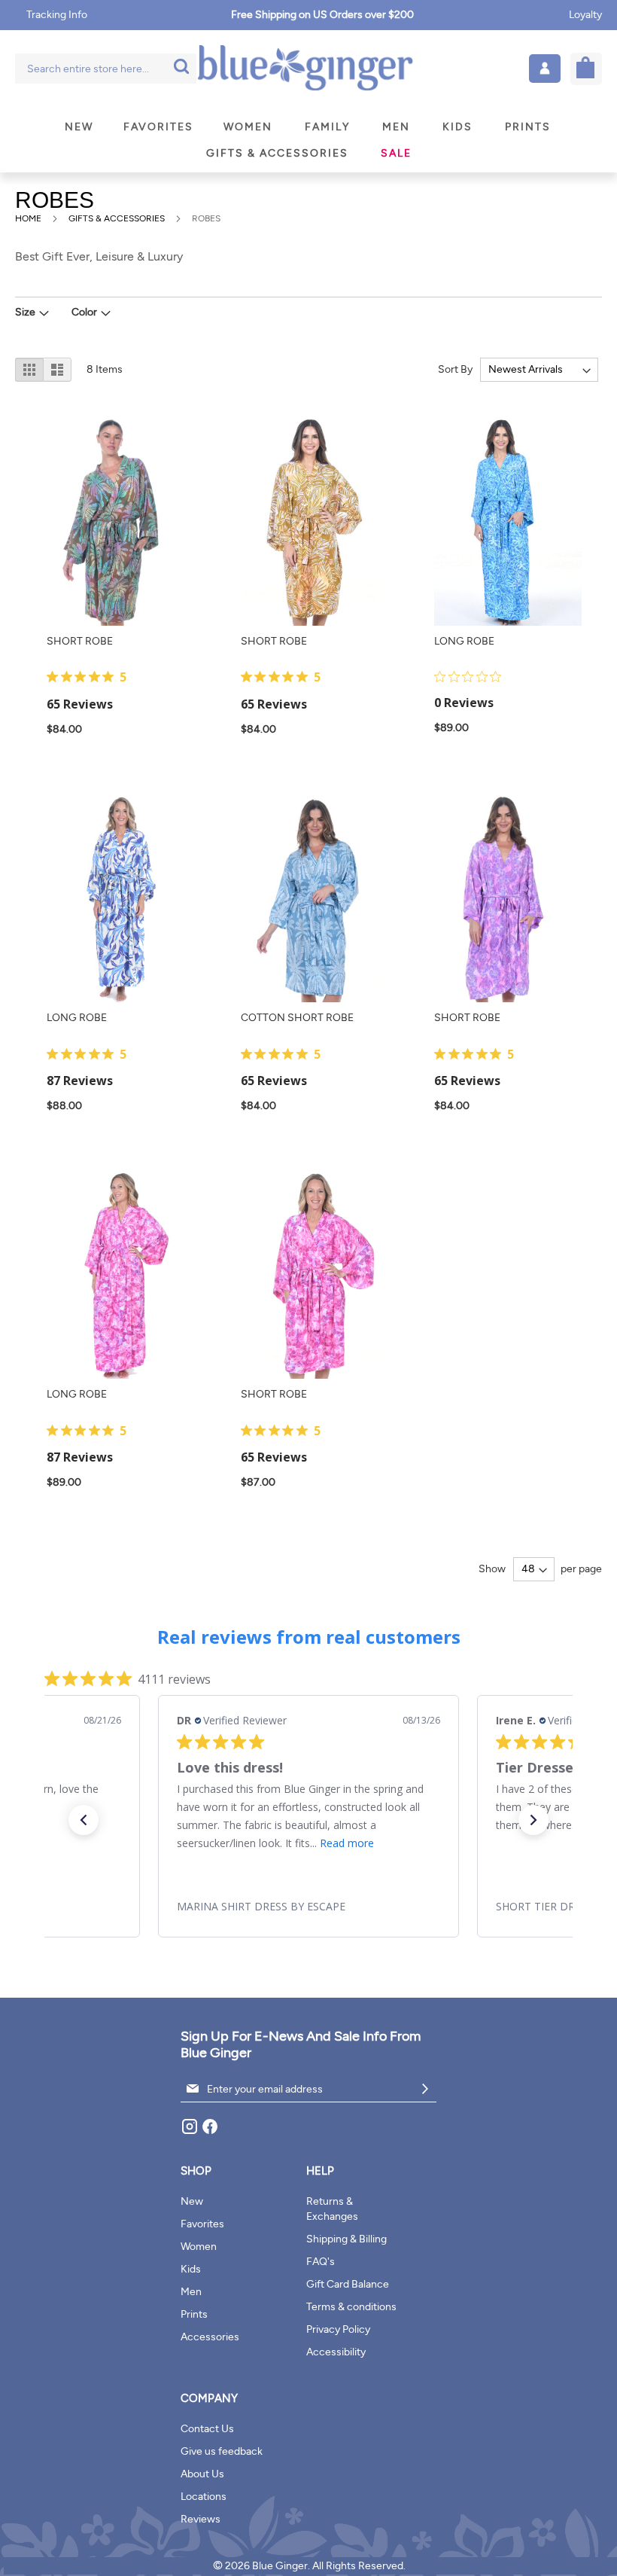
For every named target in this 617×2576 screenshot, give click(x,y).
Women (199, 2247)
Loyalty (585, 15)
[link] (308, 1907)
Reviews (201, 2519)
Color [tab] (84, 312)
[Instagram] (191, 2132)
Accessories (210, 2337)
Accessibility (336, 2352)
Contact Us (207, 2429)
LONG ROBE (464, 641)
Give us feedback (222, 2451)
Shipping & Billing (346, 2239)
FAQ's (321, 2262)
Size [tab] (25, 312)
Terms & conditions (351, 2307)
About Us (202, 2474)
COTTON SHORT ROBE (297, 1018)
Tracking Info (57, 15)
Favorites (202, 2224)
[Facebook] (210, 2132)
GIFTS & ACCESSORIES (118, 218)
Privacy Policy (338, 2329)
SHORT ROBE (80, 641)
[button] (545, 69)
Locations (204, 2497)
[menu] (308, 140)
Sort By (455, 369)
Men (191, 2292)
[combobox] (106, 69)
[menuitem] (79, 127)
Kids (191, 2269)
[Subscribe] (425, 2089)
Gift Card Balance (348, 2284)
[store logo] (305, 69)
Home (29, 218)
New (192, 2201)
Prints (194, 2314)
